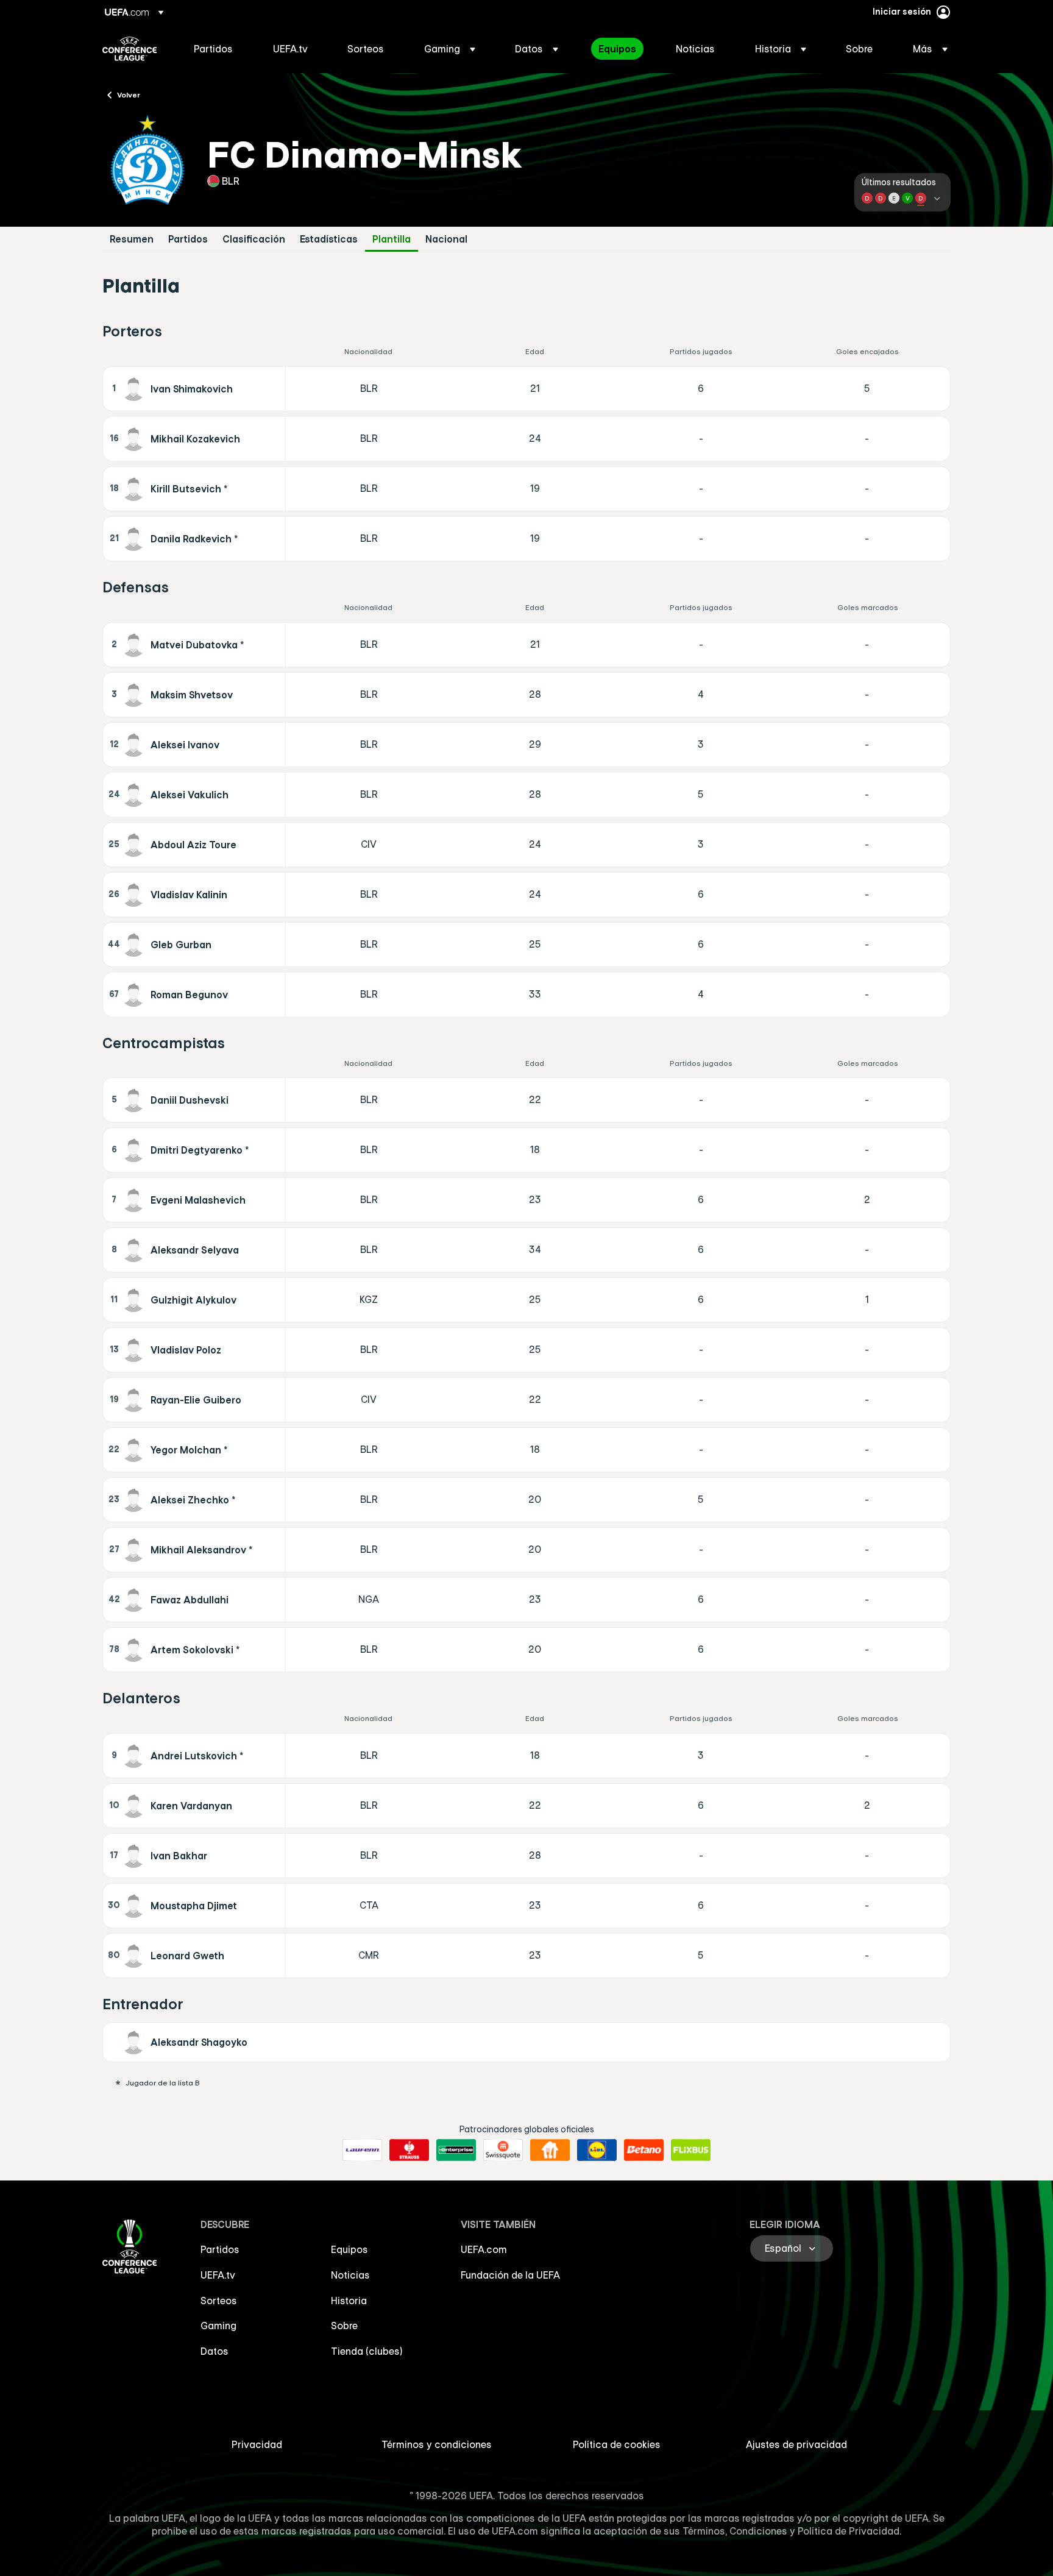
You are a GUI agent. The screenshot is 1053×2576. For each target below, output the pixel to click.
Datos (214, 2351)
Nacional (446, 239)
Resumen (132, 239)
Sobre (344, 2326)
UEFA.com (484, 2249)
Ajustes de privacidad (796, 2444)
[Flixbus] (691, 2150)
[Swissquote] (503, 2150)
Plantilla (392, 239)
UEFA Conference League (129, 49)
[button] (450, 49)
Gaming (218, 2326)
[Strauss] (409, 2150)
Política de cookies (617, 2444)
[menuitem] (218, 49)
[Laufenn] (362, 2150)
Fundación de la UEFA (510, 2275)
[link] (213, 49)
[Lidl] (597, 2150)
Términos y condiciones (437, 2444)
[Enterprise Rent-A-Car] (456, 2150)
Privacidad (257, 2444)
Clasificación (254, 239)
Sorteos (219, 2301)
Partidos (188, 239)
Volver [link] (129, 94)
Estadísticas (329, 239)
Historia (349, 2301)
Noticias (350, 2275)
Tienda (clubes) (367, 2351)
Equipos (349, 2249)
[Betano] (644, 2150)
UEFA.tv (218, 2275)
